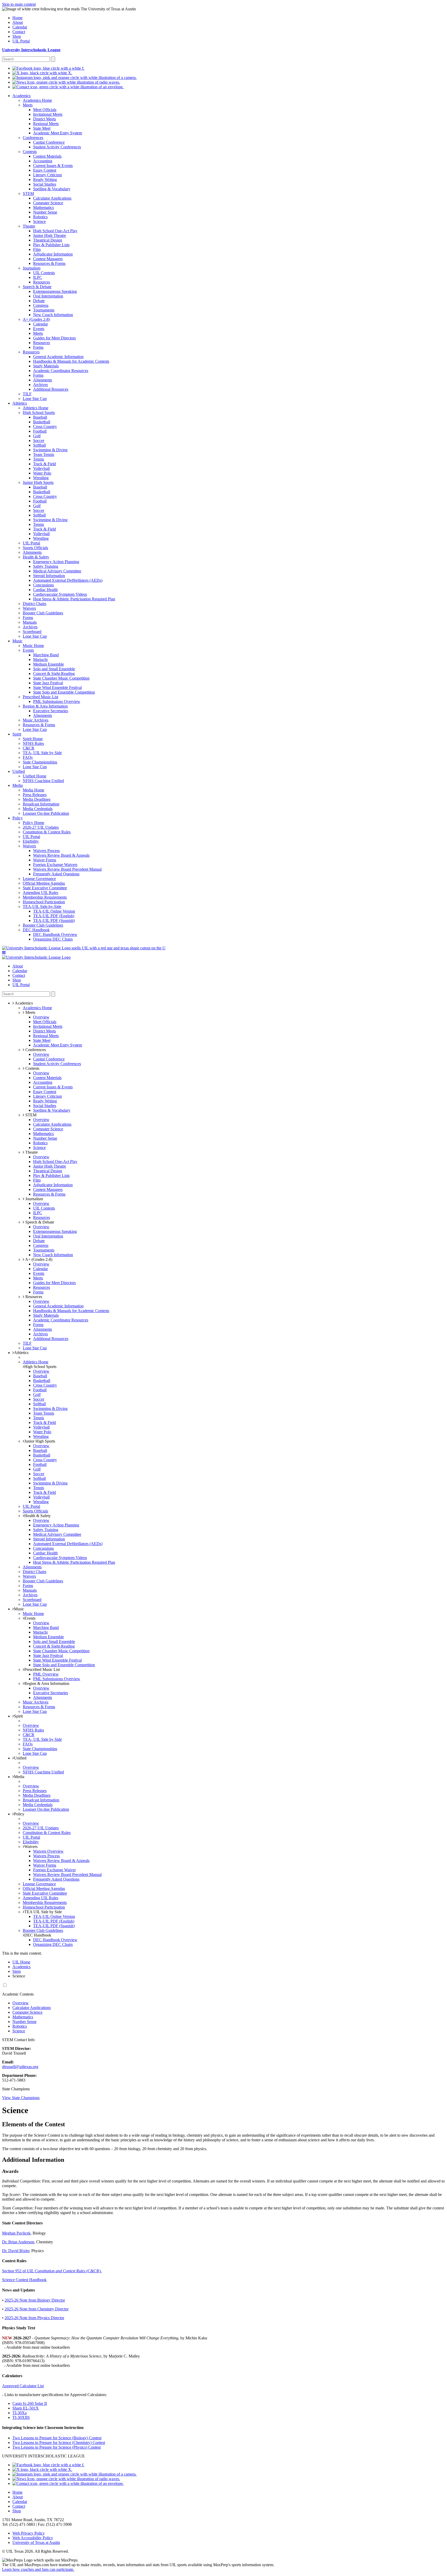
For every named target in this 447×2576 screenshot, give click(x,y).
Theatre (31, 1152)
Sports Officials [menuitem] (35, 548)
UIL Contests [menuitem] (44, 273)
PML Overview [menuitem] (46, 1674)
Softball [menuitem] (39, 445)
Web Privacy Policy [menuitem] (29, 2533)
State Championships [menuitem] (40, 762)
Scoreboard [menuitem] (32, 632)
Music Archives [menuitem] (36, 720)
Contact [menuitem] (19, 32)
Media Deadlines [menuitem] (37, 799)
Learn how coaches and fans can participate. (38, 2569)
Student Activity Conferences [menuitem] (57, 147)
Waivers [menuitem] (29, 608)
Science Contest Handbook (24, 2280)
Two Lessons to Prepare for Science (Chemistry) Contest (59, 2443)
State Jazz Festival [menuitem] (48, 683)
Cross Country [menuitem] (45, 427)
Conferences (35, 1050)
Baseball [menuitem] (40, 417)
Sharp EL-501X (26, 2408)
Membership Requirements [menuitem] (45, 897)
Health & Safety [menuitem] (36, 557)
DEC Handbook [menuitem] (36, 930)
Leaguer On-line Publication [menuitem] (46, 813)
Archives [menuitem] (40, 385)
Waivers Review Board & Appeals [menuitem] (61, 855)
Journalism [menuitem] (32, 268)
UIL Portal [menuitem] (21, 41)
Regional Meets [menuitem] (46, 124)
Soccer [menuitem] (39, 441)
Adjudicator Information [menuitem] (53, 254)
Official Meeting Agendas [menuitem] (44, 883)
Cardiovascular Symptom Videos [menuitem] (60, 594)
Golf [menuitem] (37, 436)
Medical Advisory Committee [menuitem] (57, 571)
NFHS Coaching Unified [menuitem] (43, 781)
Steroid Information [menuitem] (49, 576)
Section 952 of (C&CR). (52, 2271)
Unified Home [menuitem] (35, 776)
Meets (30, 1012)
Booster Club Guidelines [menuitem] (43, 613)
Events (30, 1618)
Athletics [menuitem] (20, 403)
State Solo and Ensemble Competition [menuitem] (64, 692)
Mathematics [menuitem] (43, 208)
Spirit (18, 1716)
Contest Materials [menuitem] (47, 156)
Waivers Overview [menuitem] (48, 1851)
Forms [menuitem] (38, 347)
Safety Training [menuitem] (46, 566)
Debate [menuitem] (39, 301)
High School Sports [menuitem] (39, 413)
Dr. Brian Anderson (18, 2242)
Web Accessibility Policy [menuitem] (33, 2538)
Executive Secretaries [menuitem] (51, 711)
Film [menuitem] (37, 249)
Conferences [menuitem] (33, 138)
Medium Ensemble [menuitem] (49, 664)
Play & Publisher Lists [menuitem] (51, 245)
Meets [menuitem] (28, 105)
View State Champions (21, 2098)
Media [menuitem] (18, 785)
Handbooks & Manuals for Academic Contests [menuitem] (71, 361)
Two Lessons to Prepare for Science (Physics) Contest (57, 2447)
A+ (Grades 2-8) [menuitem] (36, 319)
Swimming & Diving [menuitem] (50, 450)
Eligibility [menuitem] (31, 841)
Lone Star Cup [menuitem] (35, 399)
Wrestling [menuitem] (41, 478)
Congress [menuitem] (41, 305)
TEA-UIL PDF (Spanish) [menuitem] (54, 920)
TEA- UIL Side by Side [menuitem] (42, 753)
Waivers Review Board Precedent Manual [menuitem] (67, 869)
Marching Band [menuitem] (46, 655)
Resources (33, 1297)
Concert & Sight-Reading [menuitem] (54, 674)
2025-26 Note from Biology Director (35, 2300)
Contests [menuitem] (30, 152)
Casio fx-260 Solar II (30, 2403)
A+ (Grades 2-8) (38, 1259)
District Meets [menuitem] (44, 119)
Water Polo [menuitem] (42, 473)
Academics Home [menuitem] (37, 100)
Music (19, 1609)
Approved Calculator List (23, 2386)
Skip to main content (19, 4)
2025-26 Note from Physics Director (34, 2318)
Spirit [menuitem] (17, 734)
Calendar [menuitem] (20, 27)
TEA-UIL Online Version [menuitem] (54, 911)
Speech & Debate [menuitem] (37, 287)
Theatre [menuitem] (29, 226)
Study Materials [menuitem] (46, 366)
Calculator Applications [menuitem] (52, 198)
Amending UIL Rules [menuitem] (40, 893)
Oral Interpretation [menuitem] (48, 296)
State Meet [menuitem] (42, 128)
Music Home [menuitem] (33, 646)
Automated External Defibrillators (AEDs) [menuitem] (68, 580)
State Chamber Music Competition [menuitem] (61, 678)
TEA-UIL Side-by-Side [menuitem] (42, 907)
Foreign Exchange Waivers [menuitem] (55, 865)
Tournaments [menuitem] (44, 310)
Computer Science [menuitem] (48, 203)
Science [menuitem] (39, 221)
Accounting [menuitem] (43, 161)
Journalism (34, 1199)
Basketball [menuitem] (42, 422)
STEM (30, 1115)
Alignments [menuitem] (43, 380)
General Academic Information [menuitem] (58, 357)
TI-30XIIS (21, 2417)
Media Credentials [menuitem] (38, 809)
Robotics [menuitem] (40, 217)
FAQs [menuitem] (28, 757)
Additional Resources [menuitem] (51, 389)
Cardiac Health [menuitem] (45, 590)
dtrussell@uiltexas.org (20, 2067)
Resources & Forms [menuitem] (49, 263)
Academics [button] (23, 1003)
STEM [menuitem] (28, 194)
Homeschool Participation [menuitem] (44, 902)
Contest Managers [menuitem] (48, 259)
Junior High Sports (40, 1441)
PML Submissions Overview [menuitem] (57, 701)
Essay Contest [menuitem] (45, 170)
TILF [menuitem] (27, 394)
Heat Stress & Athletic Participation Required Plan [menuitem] (74, 599)
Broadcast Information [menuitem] (41, 804)
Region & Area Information (47, 1683)
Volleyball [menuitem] (41, 468)
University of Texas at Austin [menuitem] (36, 2542)
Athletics (21, 1353)
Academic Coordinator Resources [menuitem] (61, 371)
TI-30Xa (20, 2413)
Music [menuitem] (17, 641)
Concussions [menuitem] (43, 585)
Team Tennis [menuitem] (44, 454)
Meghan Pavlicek (16, 2233)
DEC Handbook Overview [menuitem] (55, 934)
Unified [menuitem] (19, 771)
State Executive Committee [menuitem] (45, 888)
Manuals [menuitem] (30, 622)
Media (19, 1777)
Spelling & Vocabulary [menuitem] (52, 189)
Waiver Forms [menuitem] (45, 860)
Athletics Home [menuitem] (36, 408)
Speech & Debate (39, 1222)
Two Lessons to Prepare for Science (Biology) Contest (57, 2438)
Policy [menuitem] (18, 818)
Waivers (31, 1847)
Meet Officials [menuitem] (45, 110)
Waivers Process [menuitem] (46, 851)
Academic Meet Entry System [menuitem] (58, 133)
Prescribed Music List (42, 1669)
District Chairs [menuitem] (35, 604)
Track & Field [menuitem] (44, 464)
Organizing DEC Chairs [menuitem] (53, 939)
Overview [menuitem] (41, 1017)
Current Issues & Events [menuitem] (53, 166)
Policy (19, 1814)
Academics (21, 1967)
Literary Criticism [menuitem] (47, 175)
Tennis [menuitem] (39, 459)
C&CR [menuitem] (29, 748)
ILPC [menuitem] (38, 277)
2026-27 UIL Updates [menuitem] (41, 827)
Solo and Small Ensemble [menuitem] (54, 669)
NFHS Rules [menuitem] (33, 743)
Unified (20, 1758)
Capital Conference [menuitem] (49, 142)
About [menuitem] (18, 22)
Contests (32, 1068)
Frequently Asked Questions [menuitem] (56, 874)
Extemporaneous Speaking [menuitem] (55, 291)
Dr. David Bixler (16, 2251)
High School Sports (40, 1367)
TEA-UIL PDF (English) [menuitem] (54, 916)
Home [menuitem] (17, 18)
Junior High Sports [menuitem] (38, 482)
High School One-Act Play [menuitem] (55, 231)
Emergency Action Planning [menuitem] (56, 562)
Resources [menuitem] (42, 282)
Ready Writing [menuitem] (45, 180)
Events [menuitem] (39, 329)
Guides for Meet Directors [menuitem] (54, 338)
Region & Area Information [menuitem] (45, 706)
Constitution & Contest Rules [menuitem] (47, 832)
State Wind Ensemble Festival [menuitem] (57, 687)
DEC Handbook (38, 1935)
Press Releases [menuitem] (35, 795)
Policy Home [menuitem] (33, 823)
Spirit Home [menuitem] (33, 739)
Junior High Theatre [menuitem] (50, 235)
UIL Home (21, 1962)
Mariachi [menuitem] (40, 660)
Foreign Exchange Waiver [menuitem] (54, 1870)
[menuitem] (48, 68)
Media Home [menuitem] (33, 790)
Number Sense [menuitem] (45, 212)
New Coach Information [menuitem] (53, 315)
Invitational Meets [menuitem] (48, 114)
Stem (17, 1971)
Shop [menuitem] (17, 36)
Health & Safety (38, 1516)
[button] (4, 953)
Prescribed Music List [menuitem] (40, 697)
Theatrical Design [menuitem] (48, 240)
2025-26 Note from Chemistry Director (37, 2309)
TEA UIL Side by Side (43, 1912)
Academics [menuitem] (21, 96)
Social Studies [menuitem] (45, 184)
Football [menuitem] (40, 431)
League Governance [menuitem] (39, 879)
